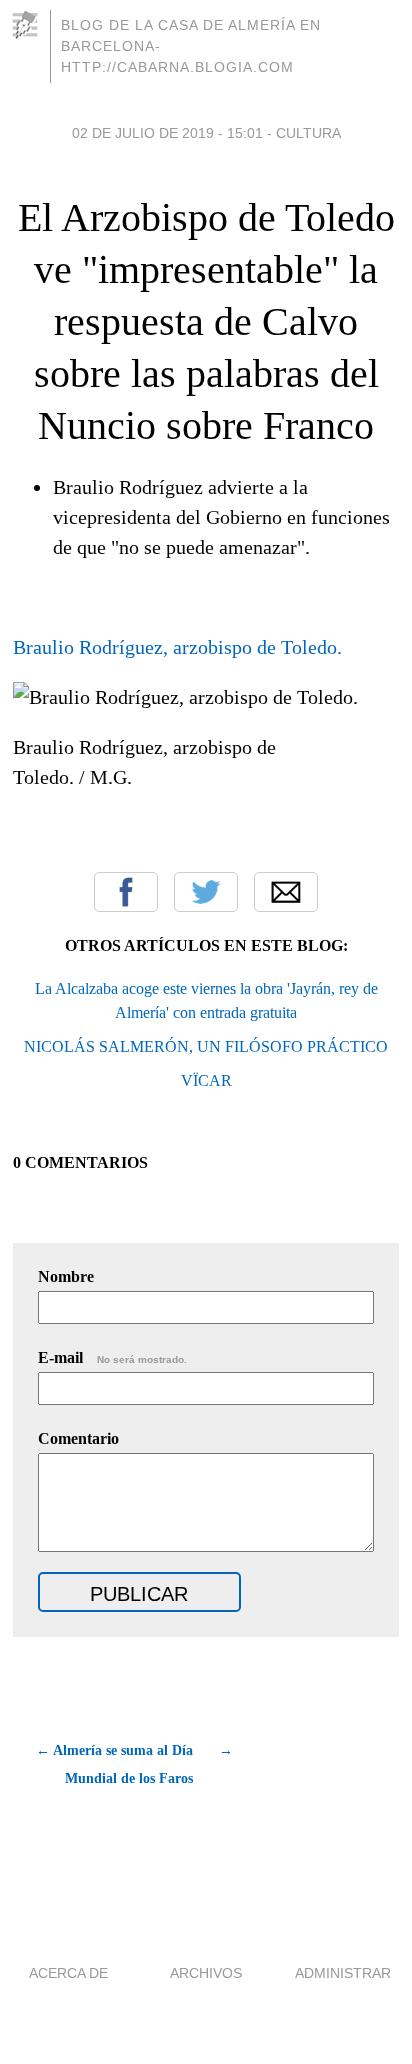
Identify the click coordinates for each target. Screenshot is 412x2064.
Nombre (66, 1276)
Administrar (343, 1973)
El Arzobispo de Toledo (206, 217)
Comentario (78, 1438)
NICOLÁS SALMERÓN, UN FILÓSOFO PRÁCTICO (206, 1046)
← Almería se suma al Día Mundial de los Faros (114, 1764)
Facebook (126, 892)
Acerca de (68, 1973)
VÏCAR (206, 1080)
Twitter (206, 892)
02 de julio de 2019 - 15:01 (167, 133)
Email (286, 892)
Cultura (308, 133)
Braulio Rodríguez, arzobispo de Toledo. (177, 647)
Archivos (206, 1973)
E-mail (112, 1357)
